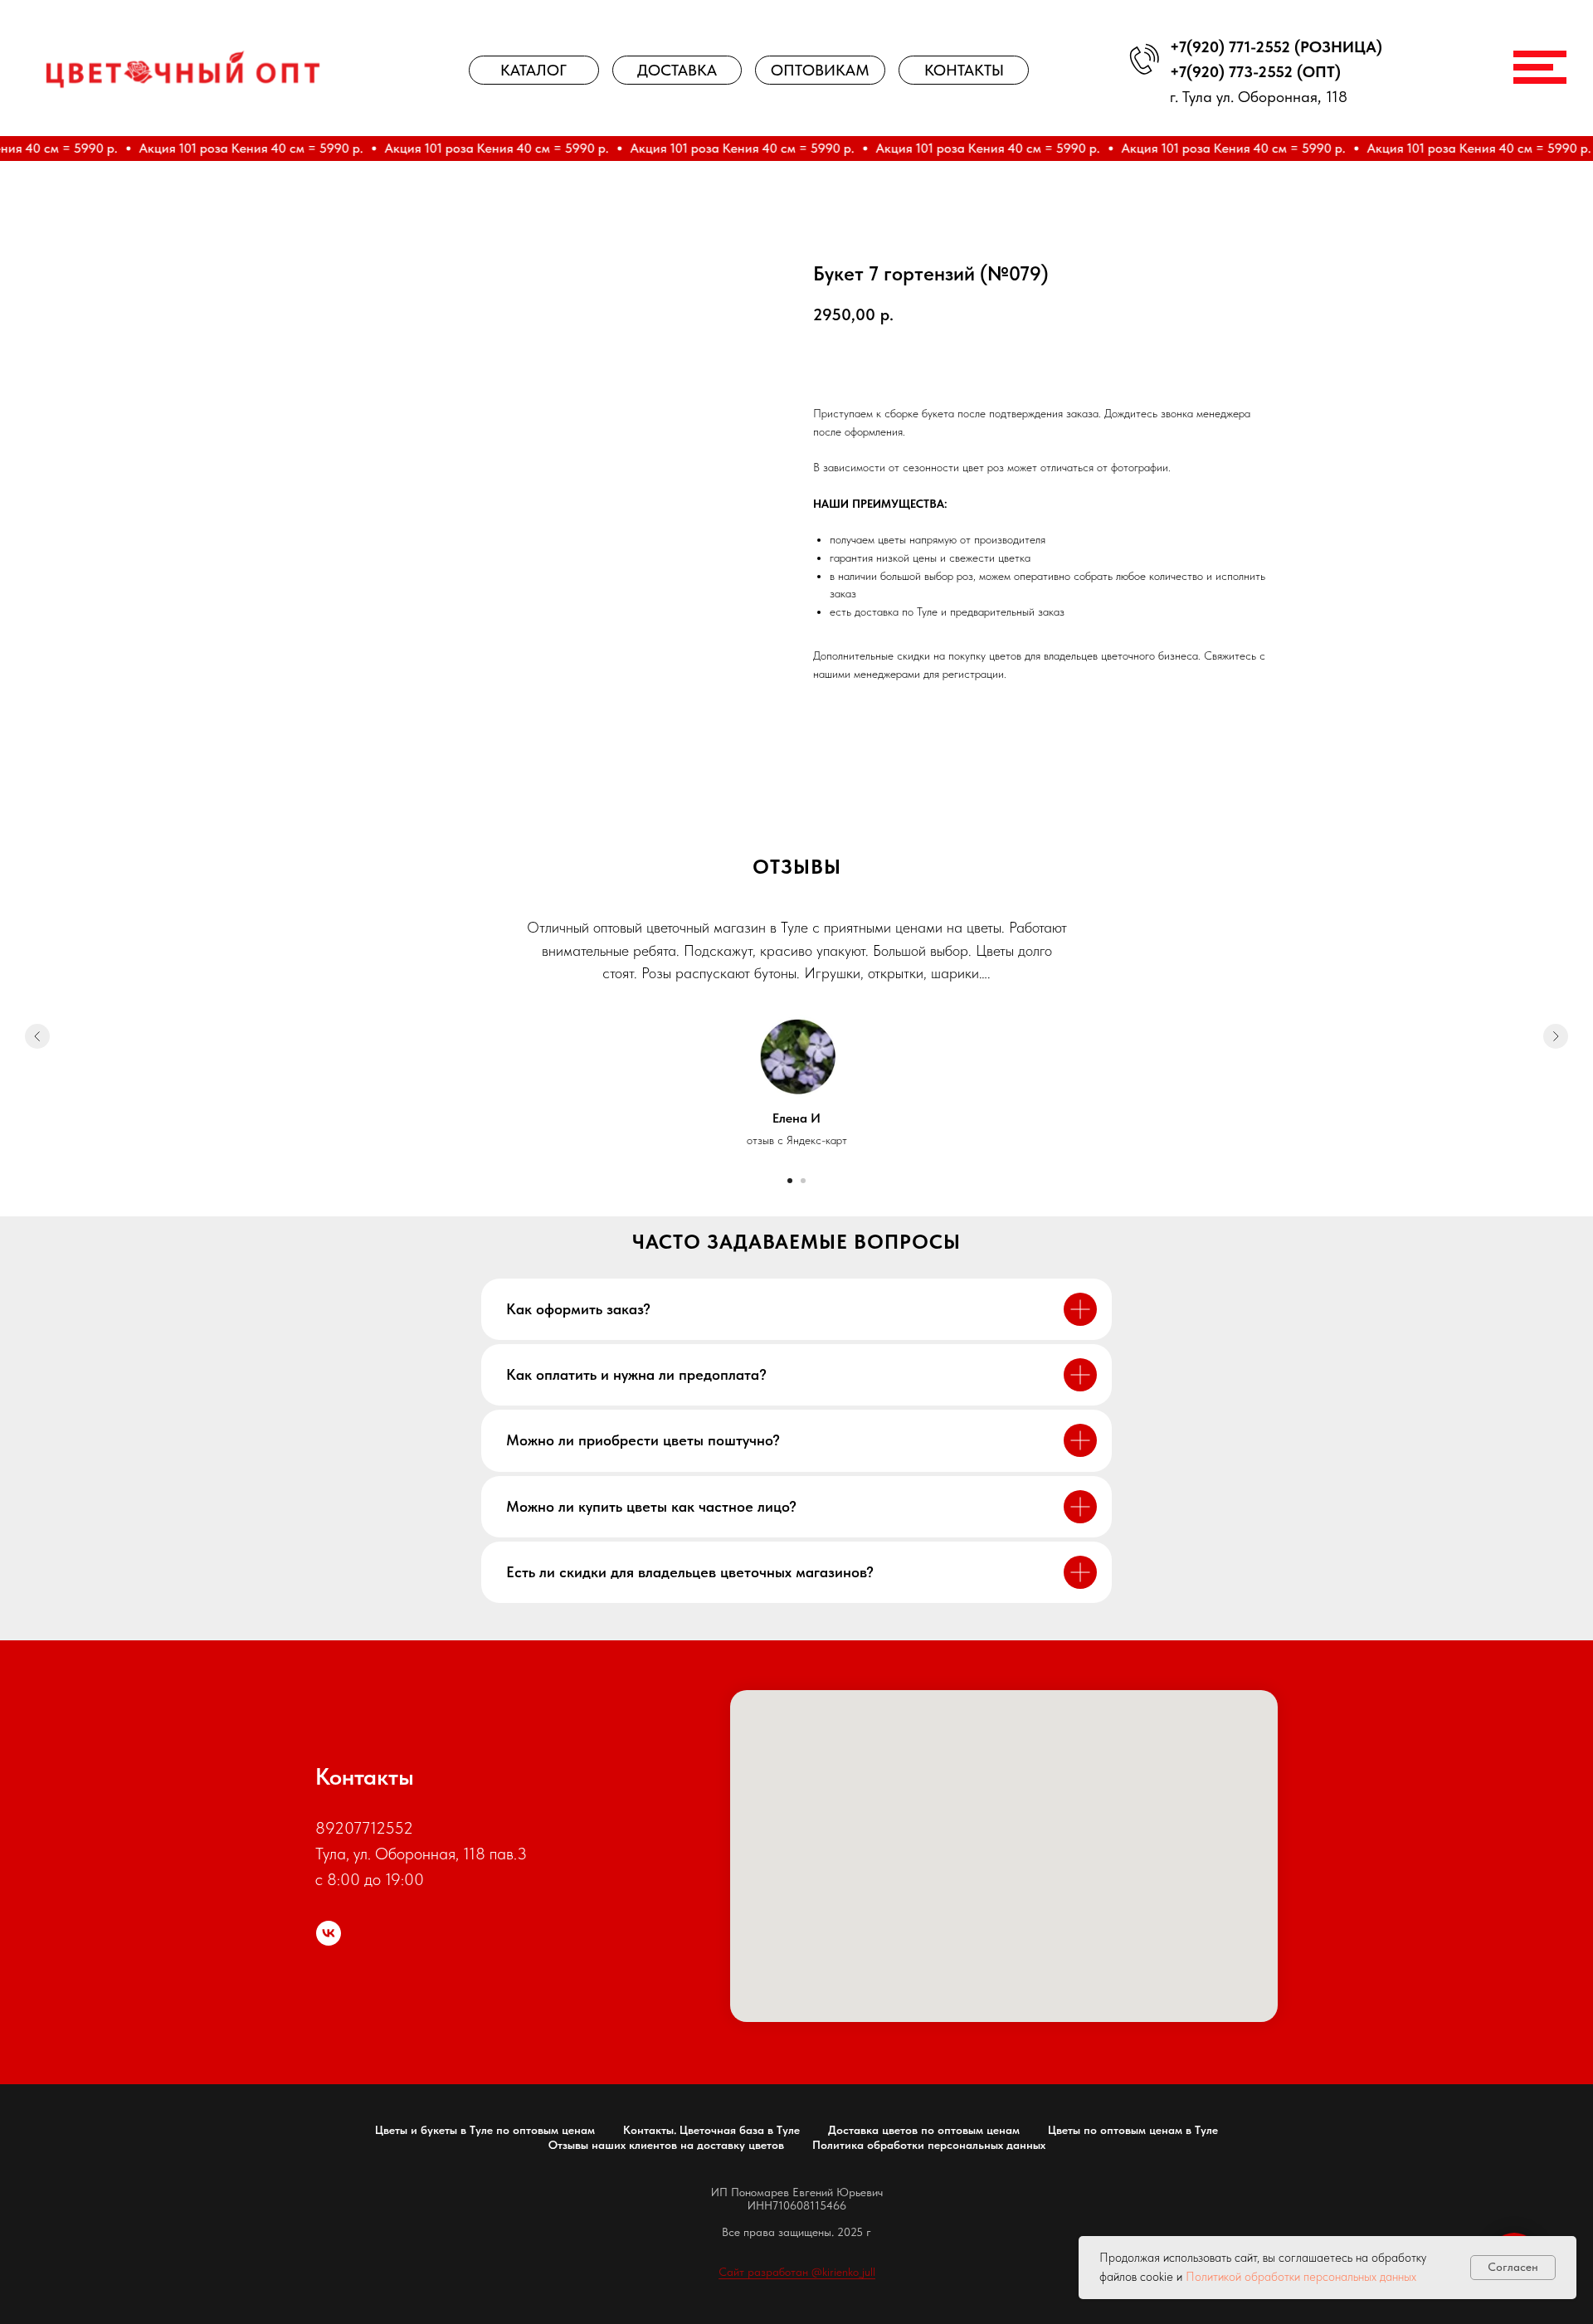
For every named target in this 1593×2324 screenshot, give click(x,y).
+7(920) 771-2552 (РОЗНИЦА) (1276, 47)
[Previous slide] (37, 1036)
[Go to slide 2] (803, 1181)
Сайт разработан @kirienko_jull (797, 2272)
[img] (183, 69)
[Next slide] (1556, 1036)
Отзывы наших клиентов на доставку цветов (666, 2145)
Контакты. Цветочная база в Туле (711, 2130)
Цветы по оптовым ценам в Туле (1133, 2130)
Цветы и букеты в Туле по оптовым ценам (485, 2130)
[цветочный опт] (329, 1933)
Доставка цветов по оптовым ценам (924, 2130)
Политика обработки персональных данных (929, 2145)
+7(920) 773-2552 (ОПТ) (1255, 72)
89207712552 (364, 1828)
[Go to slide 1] (790, 1181)
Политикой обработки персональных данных (1301, 2277)
